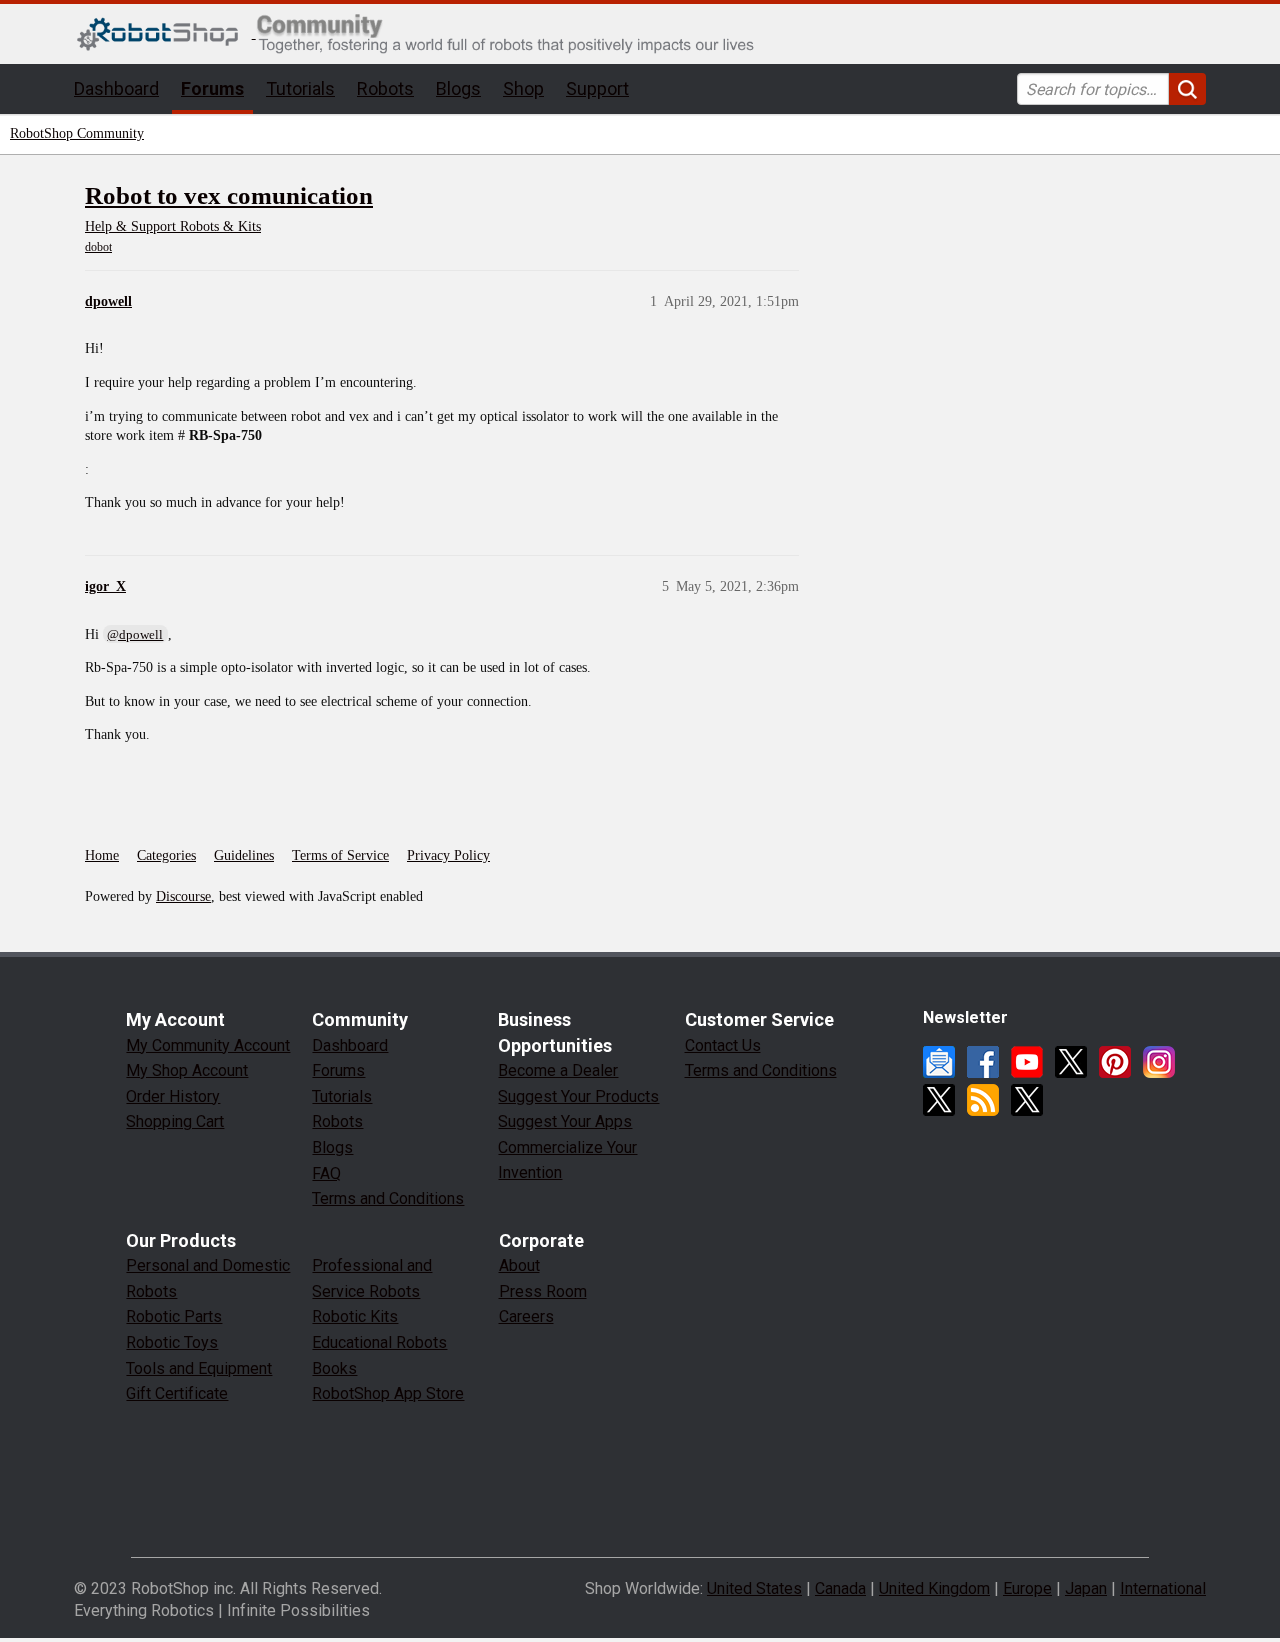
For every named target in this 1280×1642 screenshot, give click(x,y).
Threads (939, 1100)
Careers (526, 1316)
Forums (212, 88)
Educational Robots (379, 1342)
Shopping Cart (175, 1121)
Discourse (183, 896)
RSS (983, 1100)
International (1163, 1588)
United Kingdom (934, 1588)
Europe (1027, 1588)
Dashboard (116, 88)
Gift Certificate (177, 1393)
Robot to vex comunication (229, 195)
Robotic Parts (174, 1316)
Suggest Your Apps (565, 1121)
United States (754, 1588)
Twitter (1071, 1062)
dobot (98, 247)
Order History (173, 1096)
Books (334, 1368)
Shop (523, 88)
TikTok (1027, 1100)
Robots (385, 88)
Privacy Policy (448, 855)
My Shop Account (187, 1070)
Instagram (1159, 1062)
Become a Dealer (558, 1070)
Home (102, 855)
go (1187, 89)
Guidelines (244, 855)
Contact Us (723, 1045)
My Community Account (208, 1045)
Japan (1086, 1588)
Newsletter (939, 1062)
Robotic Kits (355, 1316)
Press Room (543, 1291)
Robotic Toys (172, 1342)
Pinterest (1115, 1062)
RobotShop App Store (388, 1393)
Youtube (1027, 1062)
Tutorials (300, 88)
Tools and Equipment (199, 1368)
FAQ (326, 1173)
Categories (166, 855)
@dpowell (135, 634)
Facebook (983, 1062)
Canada (840, 1588)
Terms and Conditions (388, 1198)
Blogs (458, 88)
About (519, 1265)
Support (597, 88)
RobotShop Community (77, 133)
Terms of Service (340, 855)
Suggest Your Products (578, 1096)
